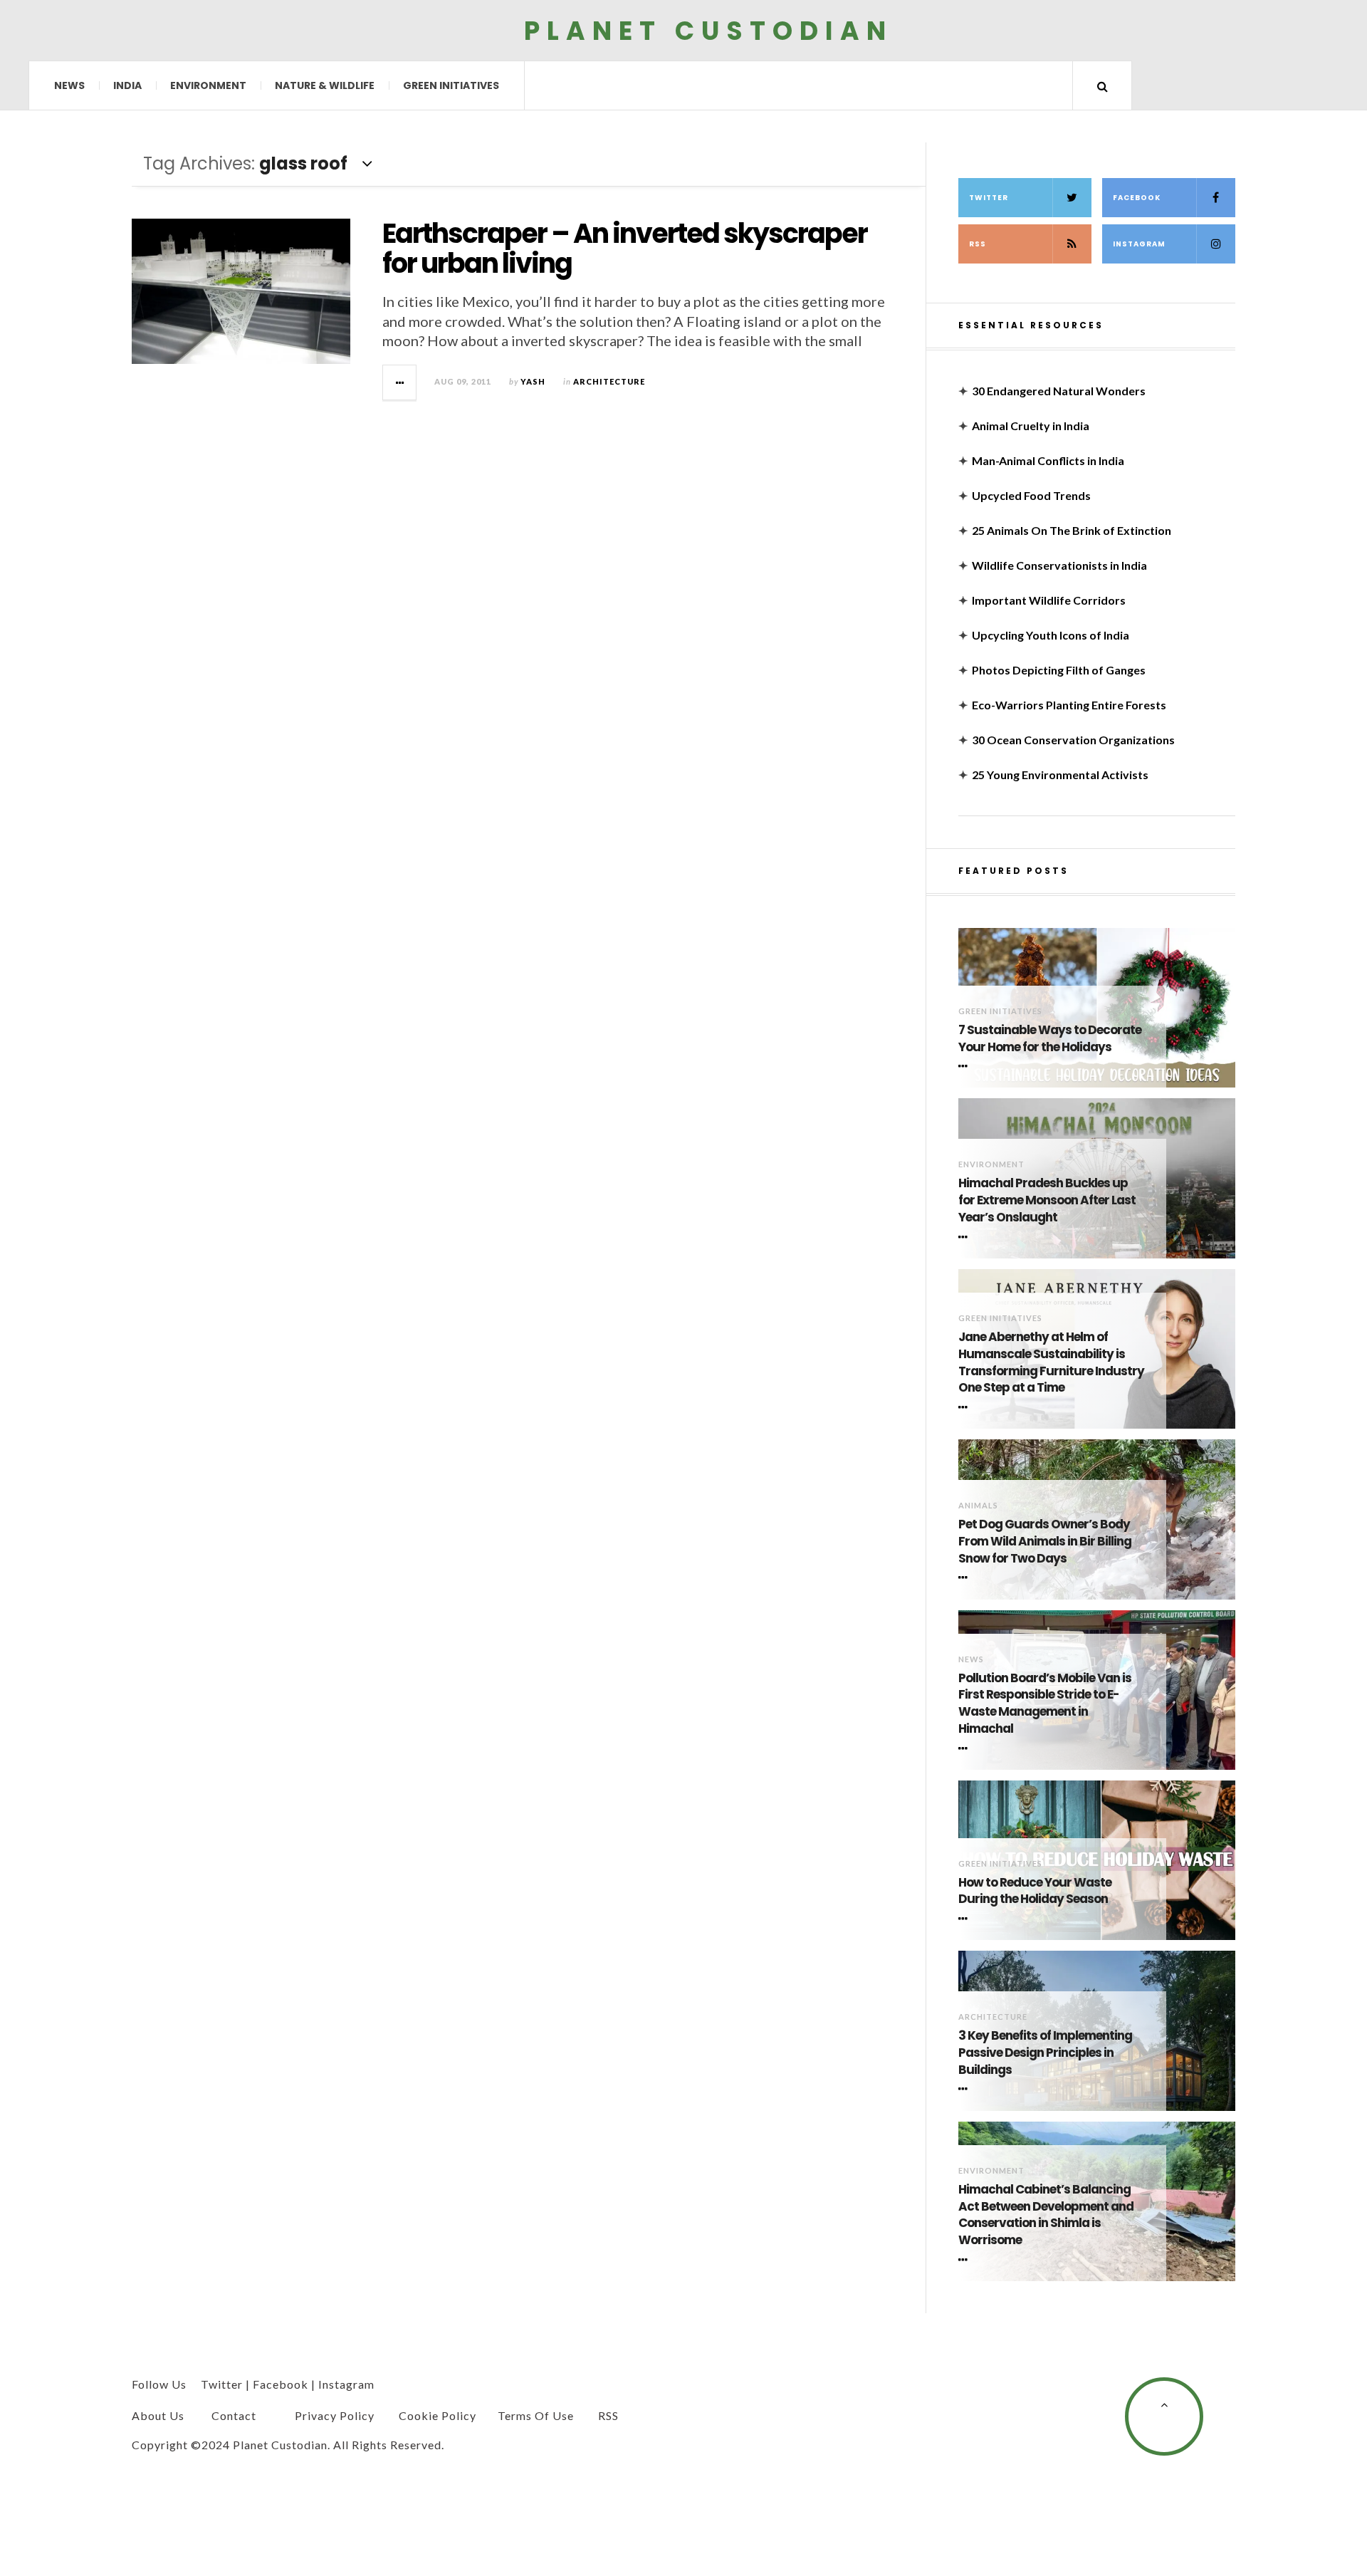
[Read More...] (400, 382)
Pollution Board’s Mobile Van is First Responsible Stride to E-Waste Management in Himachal (1045, 1704)
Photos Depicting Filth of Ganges (1059, 670)
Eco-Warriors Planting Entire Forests (1069, 705)
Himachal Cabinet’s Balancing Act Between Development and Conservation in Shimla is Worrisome (1046, 2215)
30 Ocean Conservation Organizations (1073, 740)
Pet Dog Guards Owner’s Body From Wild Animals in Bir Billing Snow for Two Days (1045, 1542)
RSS (978, 244)
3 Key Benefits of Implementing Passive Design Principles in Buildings (1045, 2053)
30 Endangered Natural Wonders (1059, 391)
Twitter (989, 198)
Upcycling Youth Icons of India (1051, 635)
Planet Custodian (708, 30)
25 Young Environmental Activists (1060, 775)
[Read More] (965, 1066)
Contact (234, 2415)
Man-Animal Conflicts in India (1048, 460)
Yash (533, 381)
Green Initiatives (451, 85)
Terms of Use (536, 2415)
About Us (158, 2415)
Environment (208, 85)
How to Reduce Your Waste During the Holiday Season (1035, 1891)
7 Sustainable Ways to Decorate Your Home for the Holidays (1050, 1039)
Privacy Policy (335, 2415)
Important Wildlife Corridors (1049, 600)
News (69, 85)
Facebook (1137, 198)
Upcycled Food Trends (1031, 495)
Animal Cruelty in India (1031, 426)
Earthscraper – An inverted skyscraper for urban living (625, 248)
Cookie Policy (438, 2415)
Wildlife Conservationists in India (1059, 565)
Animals (978, 1505)
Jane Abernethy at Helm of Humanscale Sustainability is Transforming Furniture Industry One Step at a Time (1051, 1362)
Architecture (609, 381)
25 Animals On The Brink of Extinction (1072, 530)
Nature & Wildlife (325, 85)
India (127, 85)
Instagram (1139, 244)
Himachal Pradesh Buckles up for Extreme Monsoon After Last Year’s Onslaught (1047, 1200)
